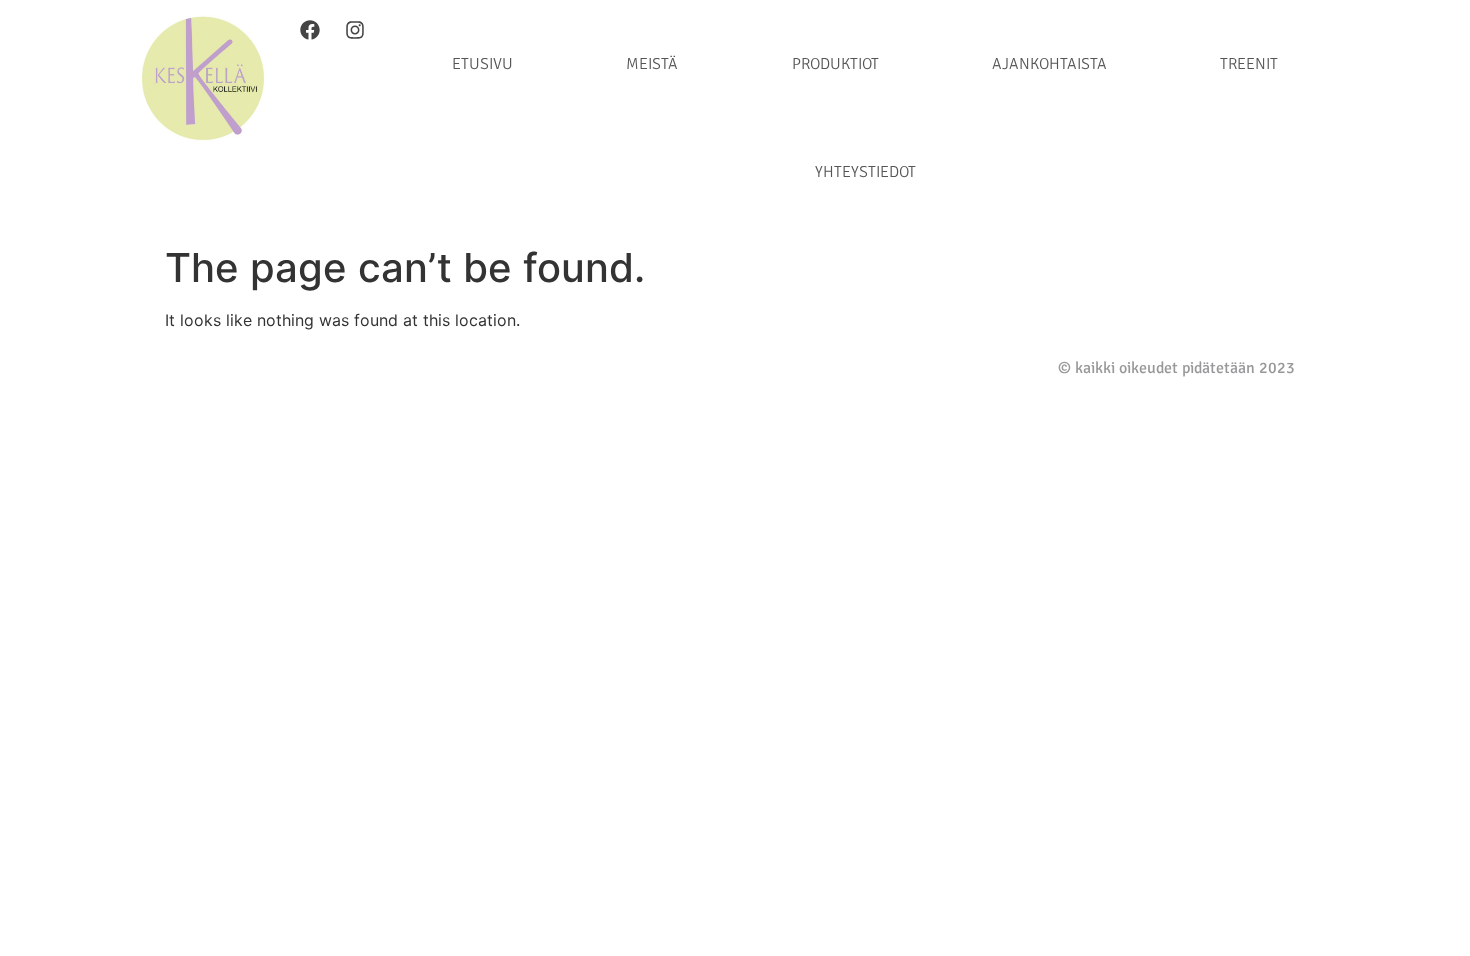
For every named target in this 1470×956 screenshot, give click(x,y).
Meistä (652, 64)
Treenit (1249, 64)
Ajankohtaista (1049, 64)
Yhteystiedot (865, 172)
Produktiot (835, 64)
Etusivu (482, 64)
